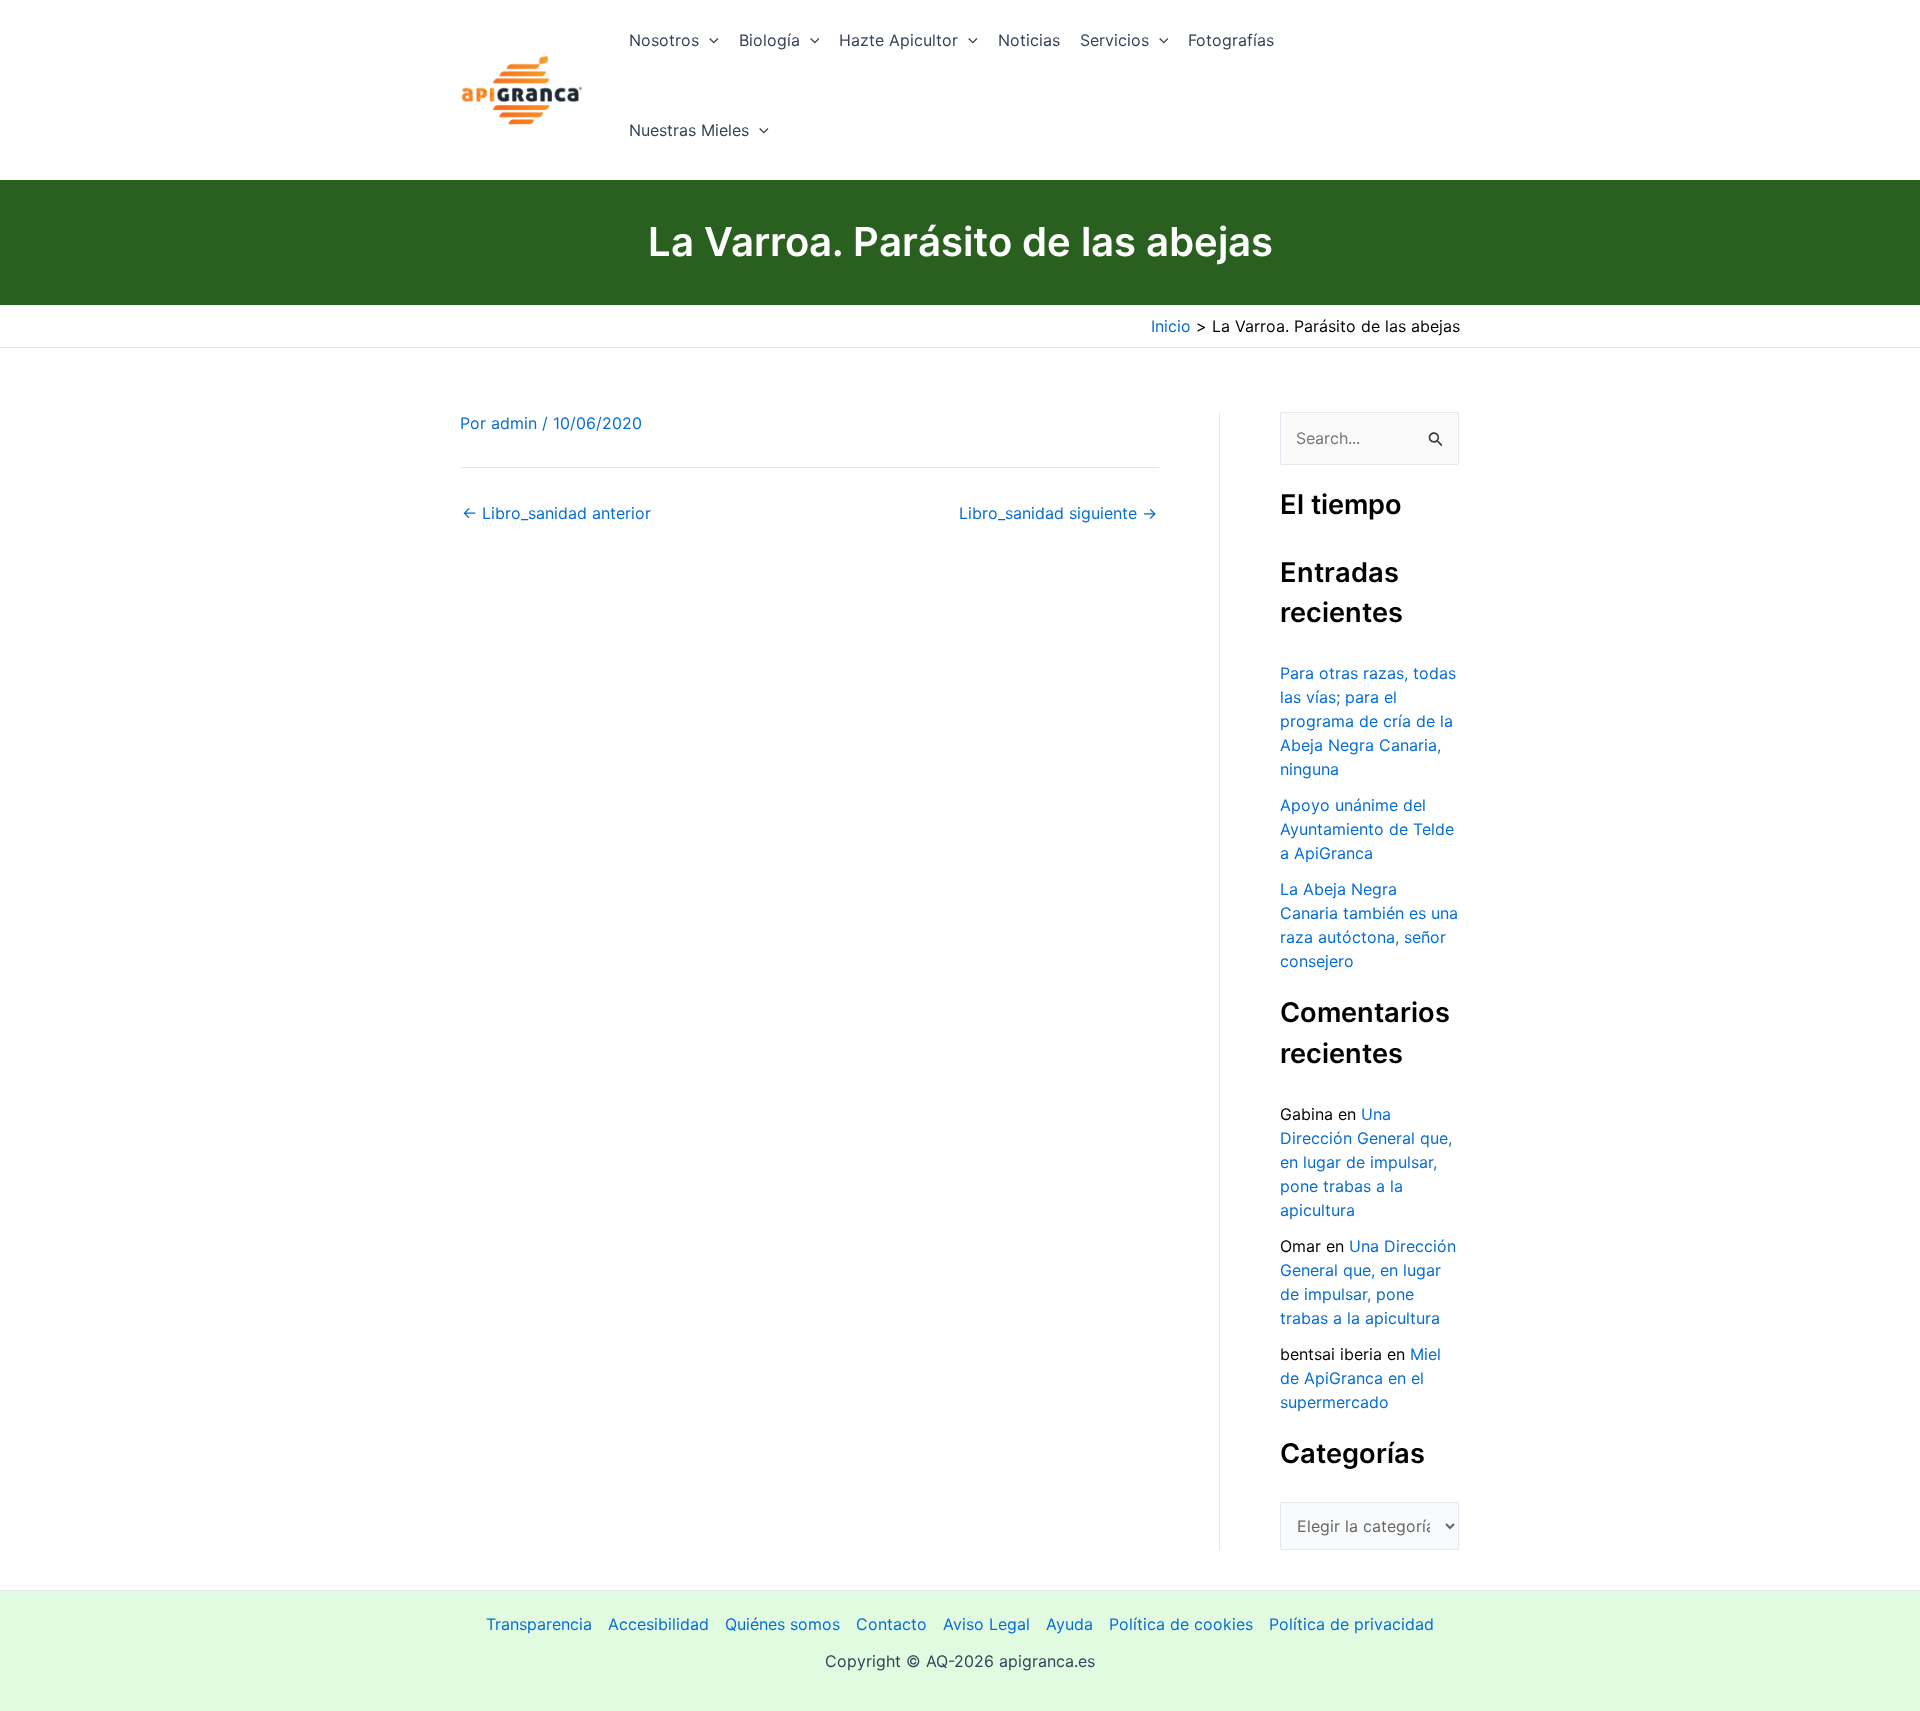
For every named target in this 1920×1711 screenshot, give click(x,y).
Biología (769, 40)
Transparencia (539, 1624)
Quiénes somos (782, 1624)
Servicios (1114, 40)
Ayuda (1069, 1624)
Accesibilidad (658, 1624)
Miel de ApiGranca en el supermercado (1360, 1378)
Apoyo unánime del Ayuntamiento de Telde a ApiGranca (1367, 829)
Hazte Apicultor (898, 40)
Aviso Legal (986, 1624)
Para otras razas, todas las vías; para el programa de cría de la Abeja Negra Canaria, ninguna (1368, 721)
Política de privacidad (1351, 1624)
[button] (709, 40)
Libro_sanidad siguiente (1058, 513)
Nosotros (664, 40)
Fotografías (1231, 40)
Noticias (1029, 40)
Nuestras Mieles (689, 130)
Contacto (891, 1624)
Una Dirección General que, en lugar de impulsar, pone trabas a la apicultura (1366, 1162)
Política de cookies (1181, 1624)
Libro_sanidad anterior (556, 513)
